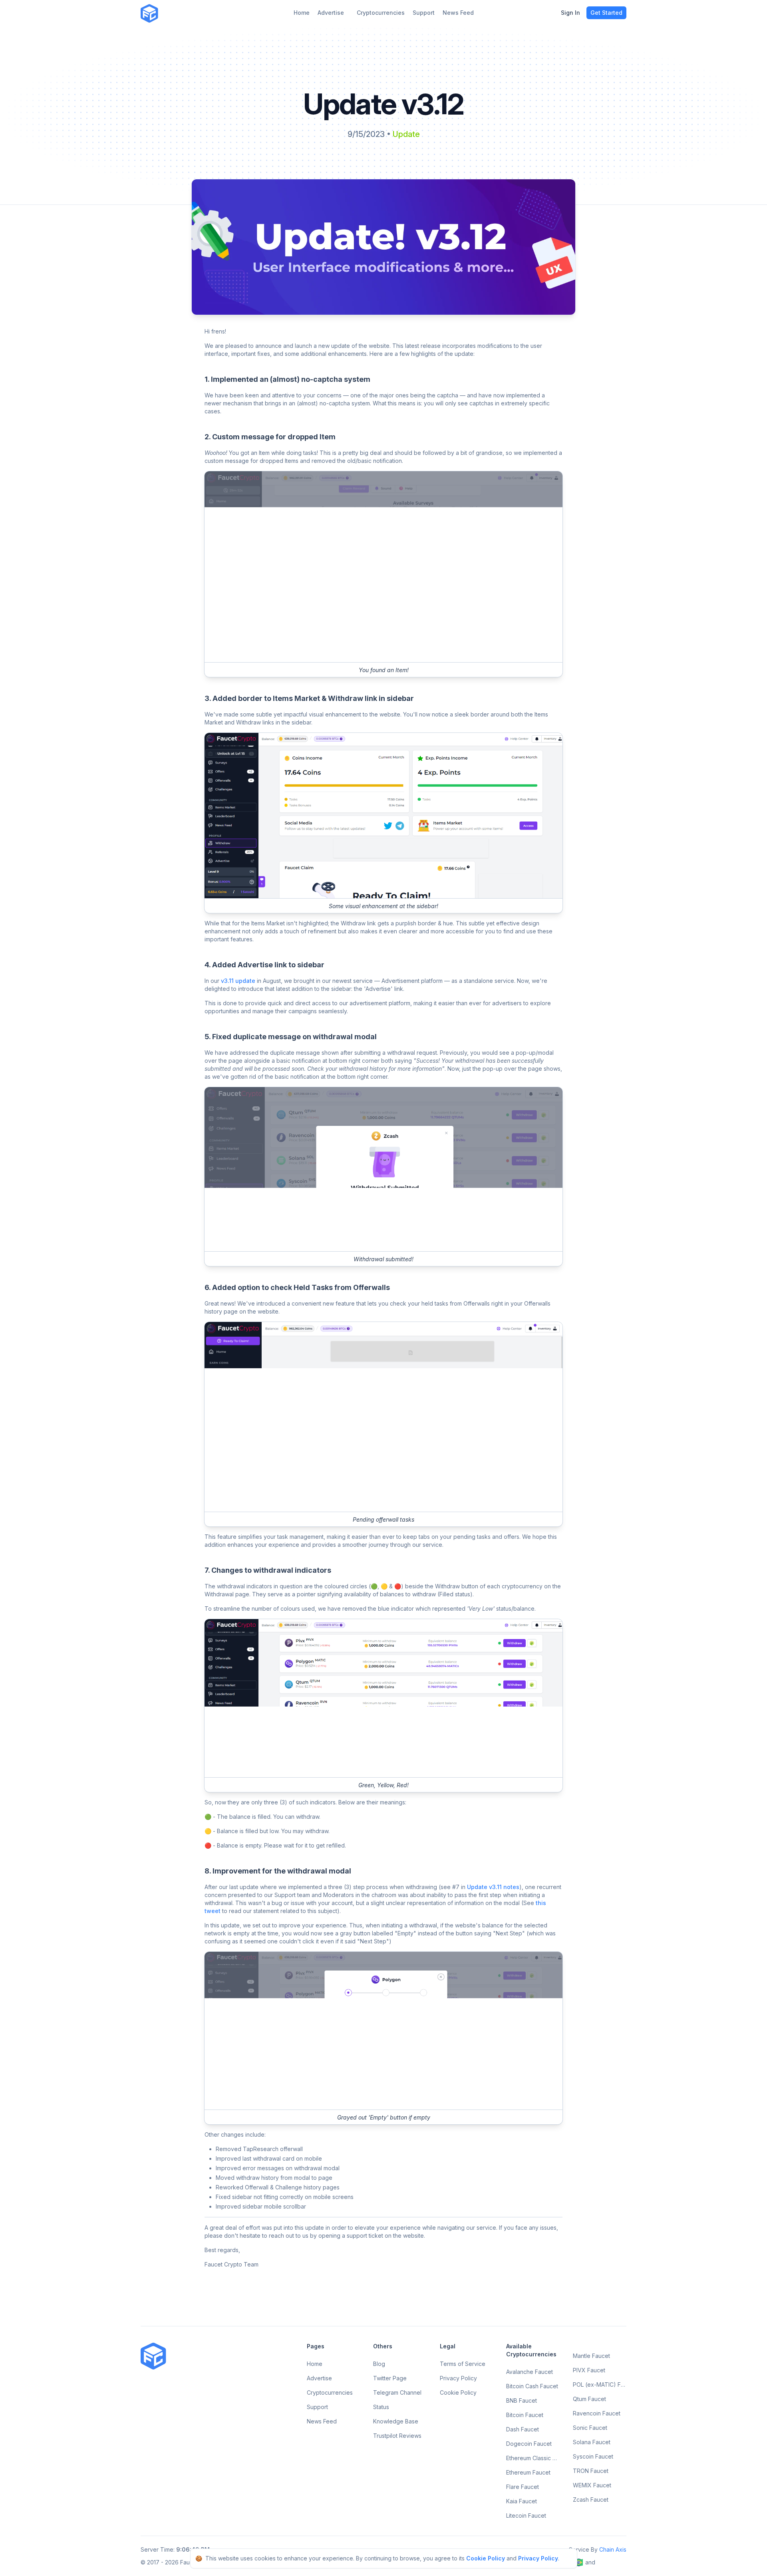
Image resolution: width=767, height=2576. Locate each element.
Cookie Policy (486, 2558)
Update (406, 134)
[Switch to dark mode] (170, 13)
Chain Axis (613, 2549)
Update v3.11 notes (493, 1887)
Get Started (606, 13)
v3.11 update (238, 981)
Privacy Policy (538, 2558)
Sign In (570, 13)
